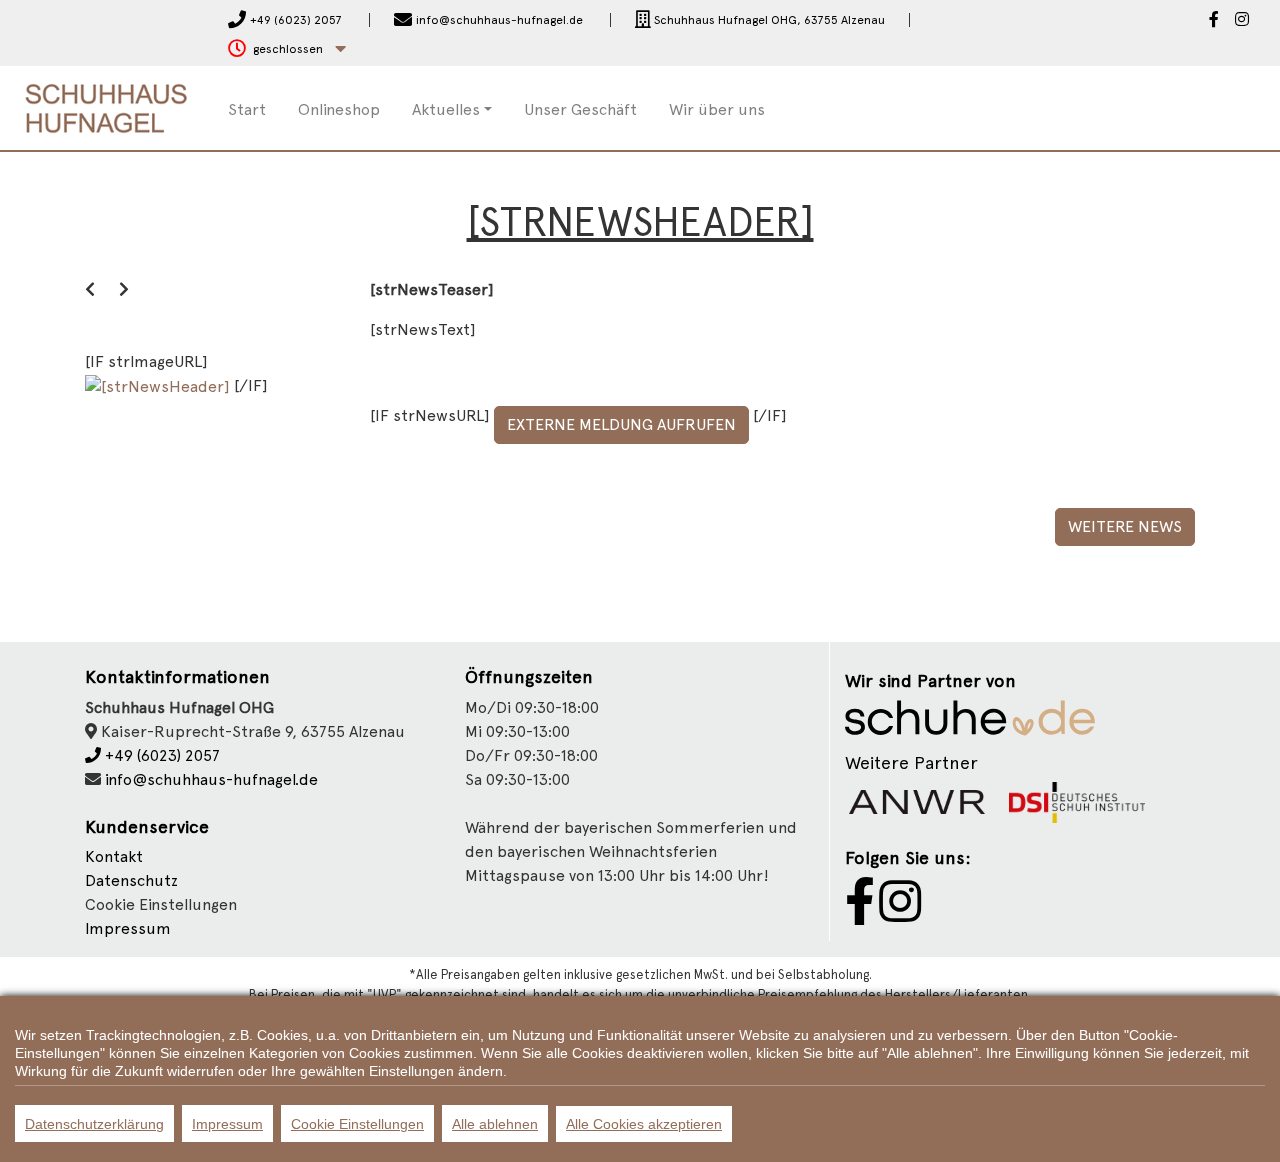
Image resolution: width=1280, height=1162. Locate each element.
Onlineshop (339, 109)
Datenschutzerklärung (94, 1124)
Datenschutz (131, 880)
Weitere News (1125, 526)
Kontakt (114, 856)
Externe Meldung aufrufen (621, 424)
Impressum (128, 928)
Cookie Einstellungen (357, 1124)
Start (247, 109)
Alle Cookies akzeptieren (644, 1124)
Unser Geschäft (580, 109)
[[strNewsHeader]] (159, 385)
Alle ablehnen (495, 1124)
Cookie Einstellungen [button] (161, 904)
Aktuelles (446, 109)
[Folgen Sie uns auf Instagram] (1242, 21)
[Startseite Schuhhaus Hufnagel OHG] (106, 106)
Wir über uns (717, 109)
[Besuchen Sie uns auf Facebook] (1214, 21)
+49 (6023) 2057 (160, 755)
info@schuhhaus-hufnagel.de (211, 779)
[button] (287, 49)
